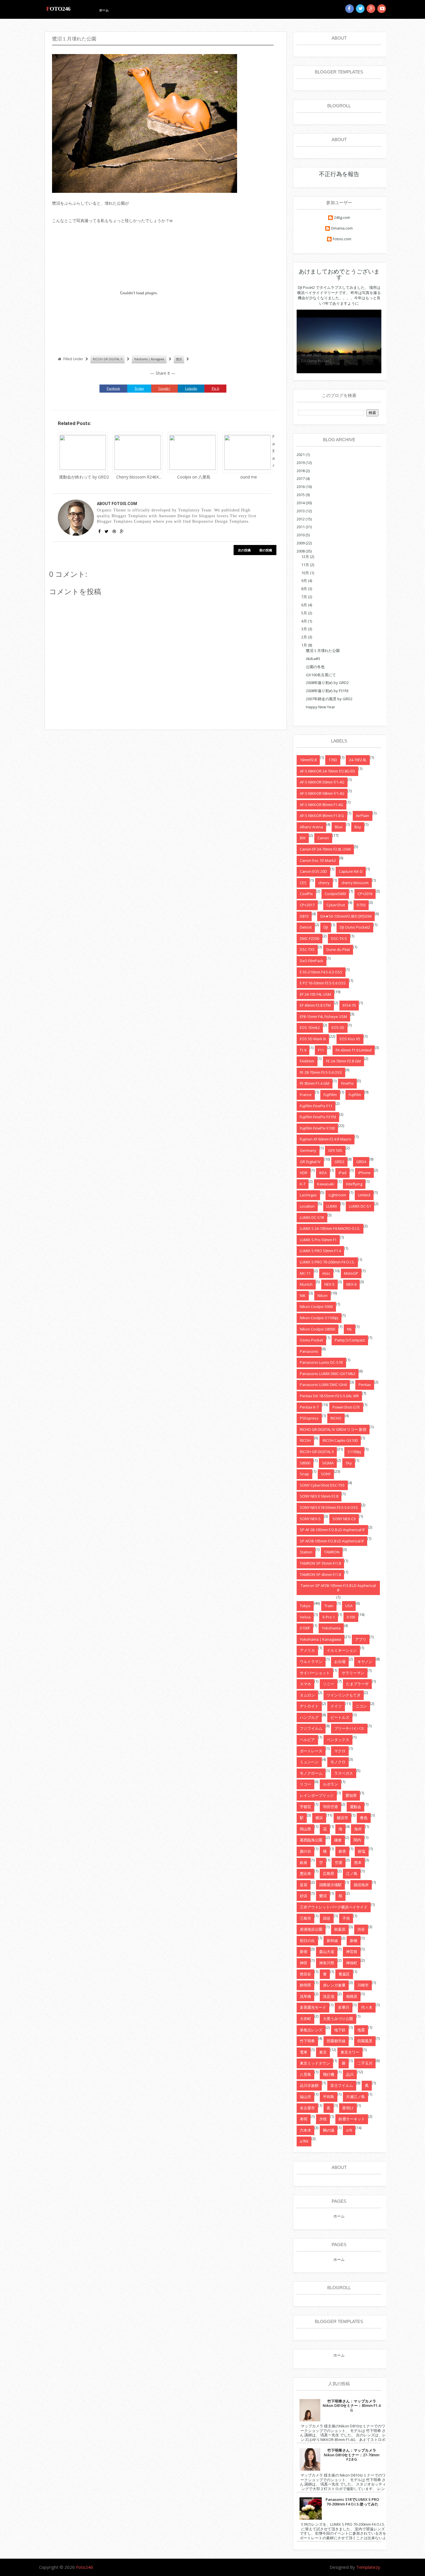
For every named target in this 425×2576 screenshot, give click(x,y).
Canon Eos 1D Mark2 (318, 860)
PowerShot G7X (346, 1407)
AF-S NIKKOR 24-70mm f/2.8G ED (327, 771)
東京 (323, 2052)
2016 (301, 487)
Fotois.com (342, 239)
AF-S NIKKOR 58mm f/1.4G (322, 793)
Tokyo (305, 1606)
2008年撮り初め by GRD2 (327, 683)
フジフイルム (311, 1728)
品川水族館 (309, 2085)
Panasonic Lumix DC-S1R (321, 1362)
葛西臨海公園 (311, 1840)
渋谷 (361, 1929)
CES (303, 883)
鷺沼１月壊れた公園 (323, 651)
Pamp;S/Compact (350, 1340)
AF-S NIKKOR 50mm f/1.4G (322, 782)
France (306, 1095)
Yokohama (331, 1628)
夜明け (348, 2108)
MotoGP (351, 1273)
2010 (301, 535)
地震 (361, 2030)
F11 (321, 1050)
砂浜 (304, 1896)
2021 (301, 454)
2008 (301, 551)
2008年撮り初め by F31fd (327, 691)
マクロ (340, 1751)
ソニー (329, 1684)
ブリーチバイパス (349, 1728)
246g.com (342, 218)
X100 (351, 1617)
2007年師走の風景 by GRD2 (329, 699)
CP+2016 (365, 894)
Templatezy (368, 2567)
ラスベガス (344, 1773)
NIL (350, 1329)
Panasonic (309, 1351)
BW (303, 838)
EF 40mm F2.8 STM (315, 1005)
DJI (326, 927)
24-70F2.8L (358, 760)
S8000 (305, 1463)
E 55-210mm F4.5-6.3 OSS (321, 972)
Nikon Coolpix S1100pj (319, 1318)
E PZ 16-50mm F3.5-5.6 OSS (323, 983)
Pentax (365, 1385)
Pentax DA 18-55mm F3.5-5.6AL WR (329, 1396)
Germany (308, 1150)
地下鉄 (340, 2030)
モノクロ (338, 1762)
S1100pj (354, 1452)
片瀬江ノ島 (355, 2097)
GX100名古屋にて (321, 675)
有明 (304, 2119)
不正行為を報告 (339, 174)
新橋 (354, 1941)
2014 (301, 503)
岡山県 (305, 1829)
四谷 (327, 1918)
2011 (301, 527)
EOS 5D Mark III (313, 1039)
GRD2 (339, 1162)
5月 (304, 613)
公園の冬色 (315, 667)
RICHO (336, 1418)
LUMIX (332, 1206)
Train (329, 1606)
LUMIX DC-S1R (312, 1217)
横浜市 (342, 1818)
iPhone (364, 1173)
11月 (305, 565)
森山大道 (327, 1952)
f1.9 (303, 1050)
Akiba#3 (313, 659)
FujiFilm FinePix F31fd (318, 1117)
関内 (357, 1840)
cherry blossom (355, 883)
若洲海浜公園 (311, 1929)
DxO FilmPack (312, 961)
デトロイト (309, 1706)
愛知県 (351, 1795)
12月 (305, 557)
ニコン (361, 1706)
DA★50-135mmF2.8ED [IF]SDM (346, 916)
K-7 (303, 1184)
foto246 (58, 9)
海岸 (358, 1829)
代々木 (367, 2007)
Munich (306, 1284)
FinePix (347, 1083)
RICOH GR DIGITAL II (108, 359)
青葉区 (344, 1974)
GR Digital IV (310, 1162)
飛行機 (329, 2074)
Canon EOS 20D (313, 871)
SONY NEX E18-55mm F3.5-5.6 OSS (329, 1507)
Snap (304, 1474)
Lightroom (337, 1195)
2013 (301, 511)
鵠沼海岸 (361, 1885)
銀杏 (342, 1851)
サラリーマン (353, 1673)
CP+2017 (307, 905)
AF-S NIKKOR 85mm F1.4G (321, 805)
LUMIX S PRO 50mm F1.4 (320, 1251)
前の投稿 (266, 550)
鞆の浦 (329, 2130)
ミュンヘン (309, 1762)
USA (349, 1606)
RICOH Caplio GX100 (340, 1440)
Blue (339, 827)
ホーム (104, 10)
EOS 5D (338, 1028)
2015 (301, 495)
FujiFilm (355, 1095)
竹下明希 (307, 2041)
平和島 (329, 2097)
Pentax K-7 (309, 1407)
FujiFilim (330, 1095)
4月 (304, 621)
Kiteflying (354, 1184)
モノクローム (311, 1773)
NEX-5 (329, 1284)
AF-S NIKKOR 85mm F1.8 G (322, 816)
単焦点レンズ (311, 2030)
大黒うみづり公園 (338, 2019)
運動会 (355, 1807)
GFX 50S (335, 1150)
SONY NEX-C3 (344, 1519)
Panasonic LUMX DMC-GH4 (323, 1385)
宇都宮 (305, 1807)
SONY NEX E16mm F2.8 (319, 1496)
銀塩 (362, 1851)
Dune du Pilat (338, 949)
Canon (323, 838)
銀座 (304, 1862)
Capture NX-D (351, 871)
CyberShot (336, 905)
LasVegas (308, 1195)
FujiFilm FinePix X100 (317, 1128)
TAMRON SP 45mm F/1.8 (320, 1575)
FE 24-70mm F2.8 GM (343, 1061)
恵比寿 (305, 1873)
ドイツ (336, 1706)
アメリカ (307, 1650)
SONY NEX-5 (310, 1519)
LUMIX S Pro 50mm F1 (318, 1240)
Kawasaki (326, 1184)
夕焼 (323, 2119)
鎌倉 (338, 1840)
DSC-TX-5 (339, 938)
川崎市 (363, 1985)
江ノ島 (352, 1873)
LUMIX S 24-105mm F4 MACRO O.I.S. (330, 1228)
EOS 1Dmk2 (310, 1028)
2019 (301, 463)
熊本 (358, 1862)
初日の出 (307, 1941)
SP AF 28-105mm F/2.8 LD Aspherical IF (332, 1530)
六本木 (305, 2130)
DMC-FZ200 (309, 938)
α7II (349, 2130)
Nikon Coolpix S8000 (317, 1329)
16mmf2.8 (308, 760)
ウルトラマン (311, 1662)
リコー (305, 1784)
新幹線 (332, 1941)
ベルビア (307, 1740)
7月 (304, 597)
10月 (305, 573)
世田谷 (305, 1974)
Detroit (306, 927)
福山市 (305, 2097)
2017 (301, 478)
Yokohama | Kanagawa (149, 359)
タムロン (307, 1695)
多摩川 (344, 2007)
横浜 (319, 1818)
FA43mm (307, 1061)
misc (326, 1273)
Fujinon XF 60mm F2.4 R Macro (326, 1139)
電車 (304, 2052)
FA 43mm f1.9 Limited (354, 1050)
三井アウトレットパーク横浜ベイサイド (334, 1907)
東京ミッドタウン (315, 2063)
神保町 (352, 1963)
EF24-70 (349, 1005)
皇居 (304, 1885)
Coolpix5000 (335, 894)
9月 (304, 581)
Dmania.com (342, 228)
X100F (305, 1628)
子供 (346, 1918)
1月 (304, 645)
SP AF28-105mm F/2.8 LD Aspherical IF (332, 1541)
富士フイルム (342, 2085)
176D (333, 760)
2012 (301, 519)
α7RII (304, 2141)
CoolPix (306, 894)
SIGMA (328, 1463)
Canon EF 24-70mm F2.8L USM (325, 849)
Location (307, 1206)
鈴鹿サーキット (352, 2119)
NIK (303, 1296)
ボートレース (311, 1751)
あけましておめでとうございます (339, 274)
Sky (349, 1463)
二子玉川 (365, 2063)
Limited (364, 1195)
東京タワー (350, 2052)
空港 (339, 1862)
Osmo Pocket (311, 1340)
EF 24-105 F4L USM (315, 994)
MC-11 (305, 1273)
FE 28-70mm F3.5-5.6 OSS (321, 1072)
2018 (301, 471)
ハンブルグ (309, 1717)
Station (306, 1552)
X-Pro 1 (329, 1617)
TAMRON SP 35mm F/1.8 (320, 1563)
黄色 (364, 1818)
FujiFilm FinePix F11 (316, 1106)
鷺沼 (179, 359)
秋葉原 (340, 1929)
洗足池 (329, 1996)
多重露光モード (313, 2007)
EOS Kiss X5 (350, 1039)
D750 (361, 905)
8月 (304, 589)
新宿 (304, 1952)
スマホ (305, 1684)
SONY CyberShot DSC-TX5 (322, 1485)
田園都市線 (336, 2041)
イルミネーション (342, 1650)
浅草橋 (305, 1996)
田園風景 (365, 2041)
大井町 (305, 2019)
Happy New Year (320, 707)
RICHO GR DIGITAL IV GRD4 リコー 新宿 (333, 1429)
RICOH (305, 1440)
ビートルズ (340, 1717)
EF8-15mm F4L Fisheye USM (323, 1017)
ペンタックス (338, 1740)
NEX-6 (351, 1284)
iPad (342, 1173)
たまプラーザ (357, 1684)
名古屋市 (307, 2108)
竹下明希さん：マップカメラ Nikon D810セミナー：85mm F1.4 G (352, 2406)
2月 (304, 637)
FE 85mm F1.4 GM (315, 1083)
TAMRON (332, 1552)
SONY (326, 1474)
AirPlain (363, 816)
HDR (304, 1173)
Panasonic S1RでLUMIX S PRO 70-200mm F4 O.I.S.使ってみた (352, 2502)
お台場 (340, 1662)
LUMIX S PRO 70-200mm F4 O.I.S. (327, 1262)
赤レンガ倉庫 (334, 1985)
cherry (324, 883)
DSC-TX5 (307, 949)
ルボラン (330, 1784)
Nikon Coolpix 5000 (316, 1307)
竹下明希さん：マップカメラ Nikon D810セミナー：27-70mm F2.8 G (352, 2455)
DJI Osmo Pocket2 (355, 927)
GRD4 (361, 1162)
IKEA (323, 1173)
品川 (350, 2074)
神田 (304, 1963)
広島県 (329, 1873)
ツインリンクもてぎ (344, 1695)
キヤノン (365, 1662)
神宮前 (352, 1952)
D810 (304, 916)
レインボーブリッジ (317, 1795)
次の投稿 (244, 550)
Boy (358, 827)
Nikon (323, 1296)
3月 (304, 629)
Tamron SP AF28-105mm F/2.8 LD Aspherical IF (338, 1588)
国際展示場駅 (330, 1885)
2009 (301, 543)
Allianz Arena (311, 827)
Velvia (305, 1617)
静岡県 (305, 1985)
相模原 (352, 1996)
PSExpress (309, 1418)
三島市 (305, 1918)
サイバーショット (315, 1673)
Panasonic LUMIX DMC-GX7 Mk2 (328, 1374)
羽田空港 (330, 1807)
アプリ (361, 1639)
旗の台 (305, 1851)
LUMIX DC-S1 (360, 1206)
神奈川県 (327, 1963)
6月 (304, 605)
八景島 (305, 2074)
